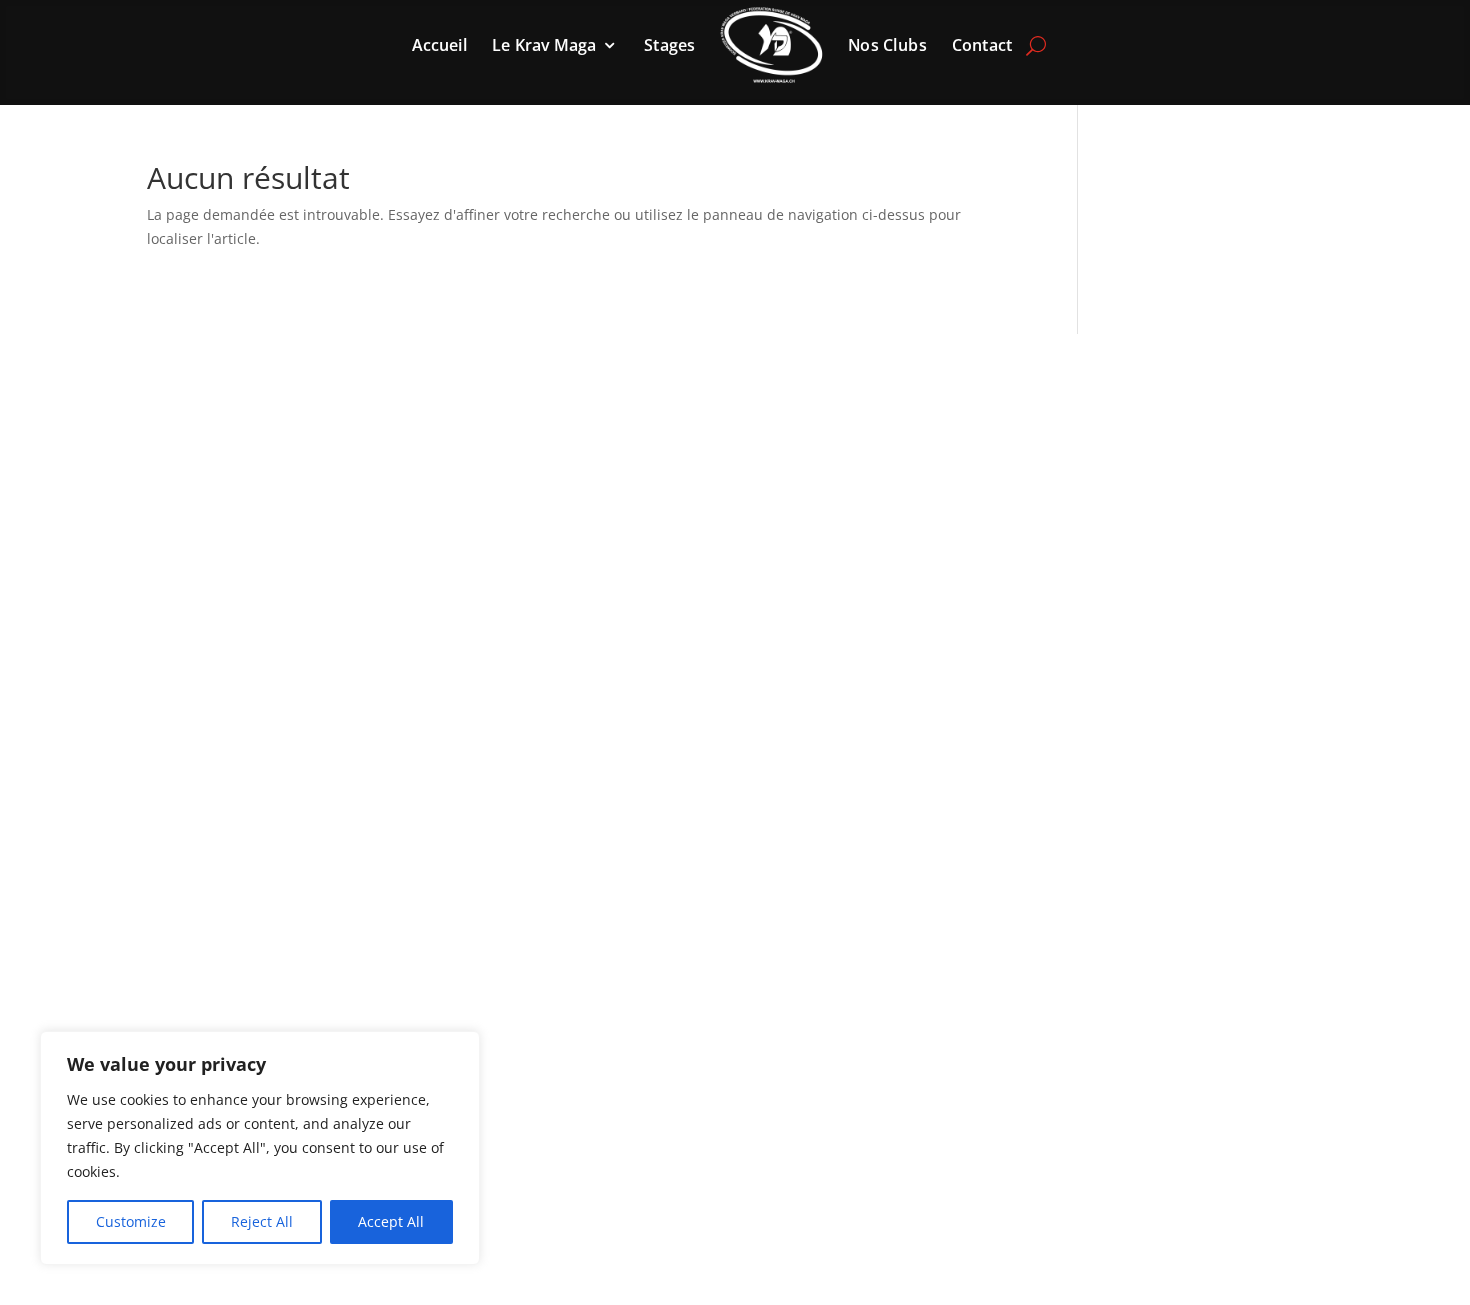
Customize (131, 1221)
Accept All (391, 1221)
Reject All (262, 1221)
